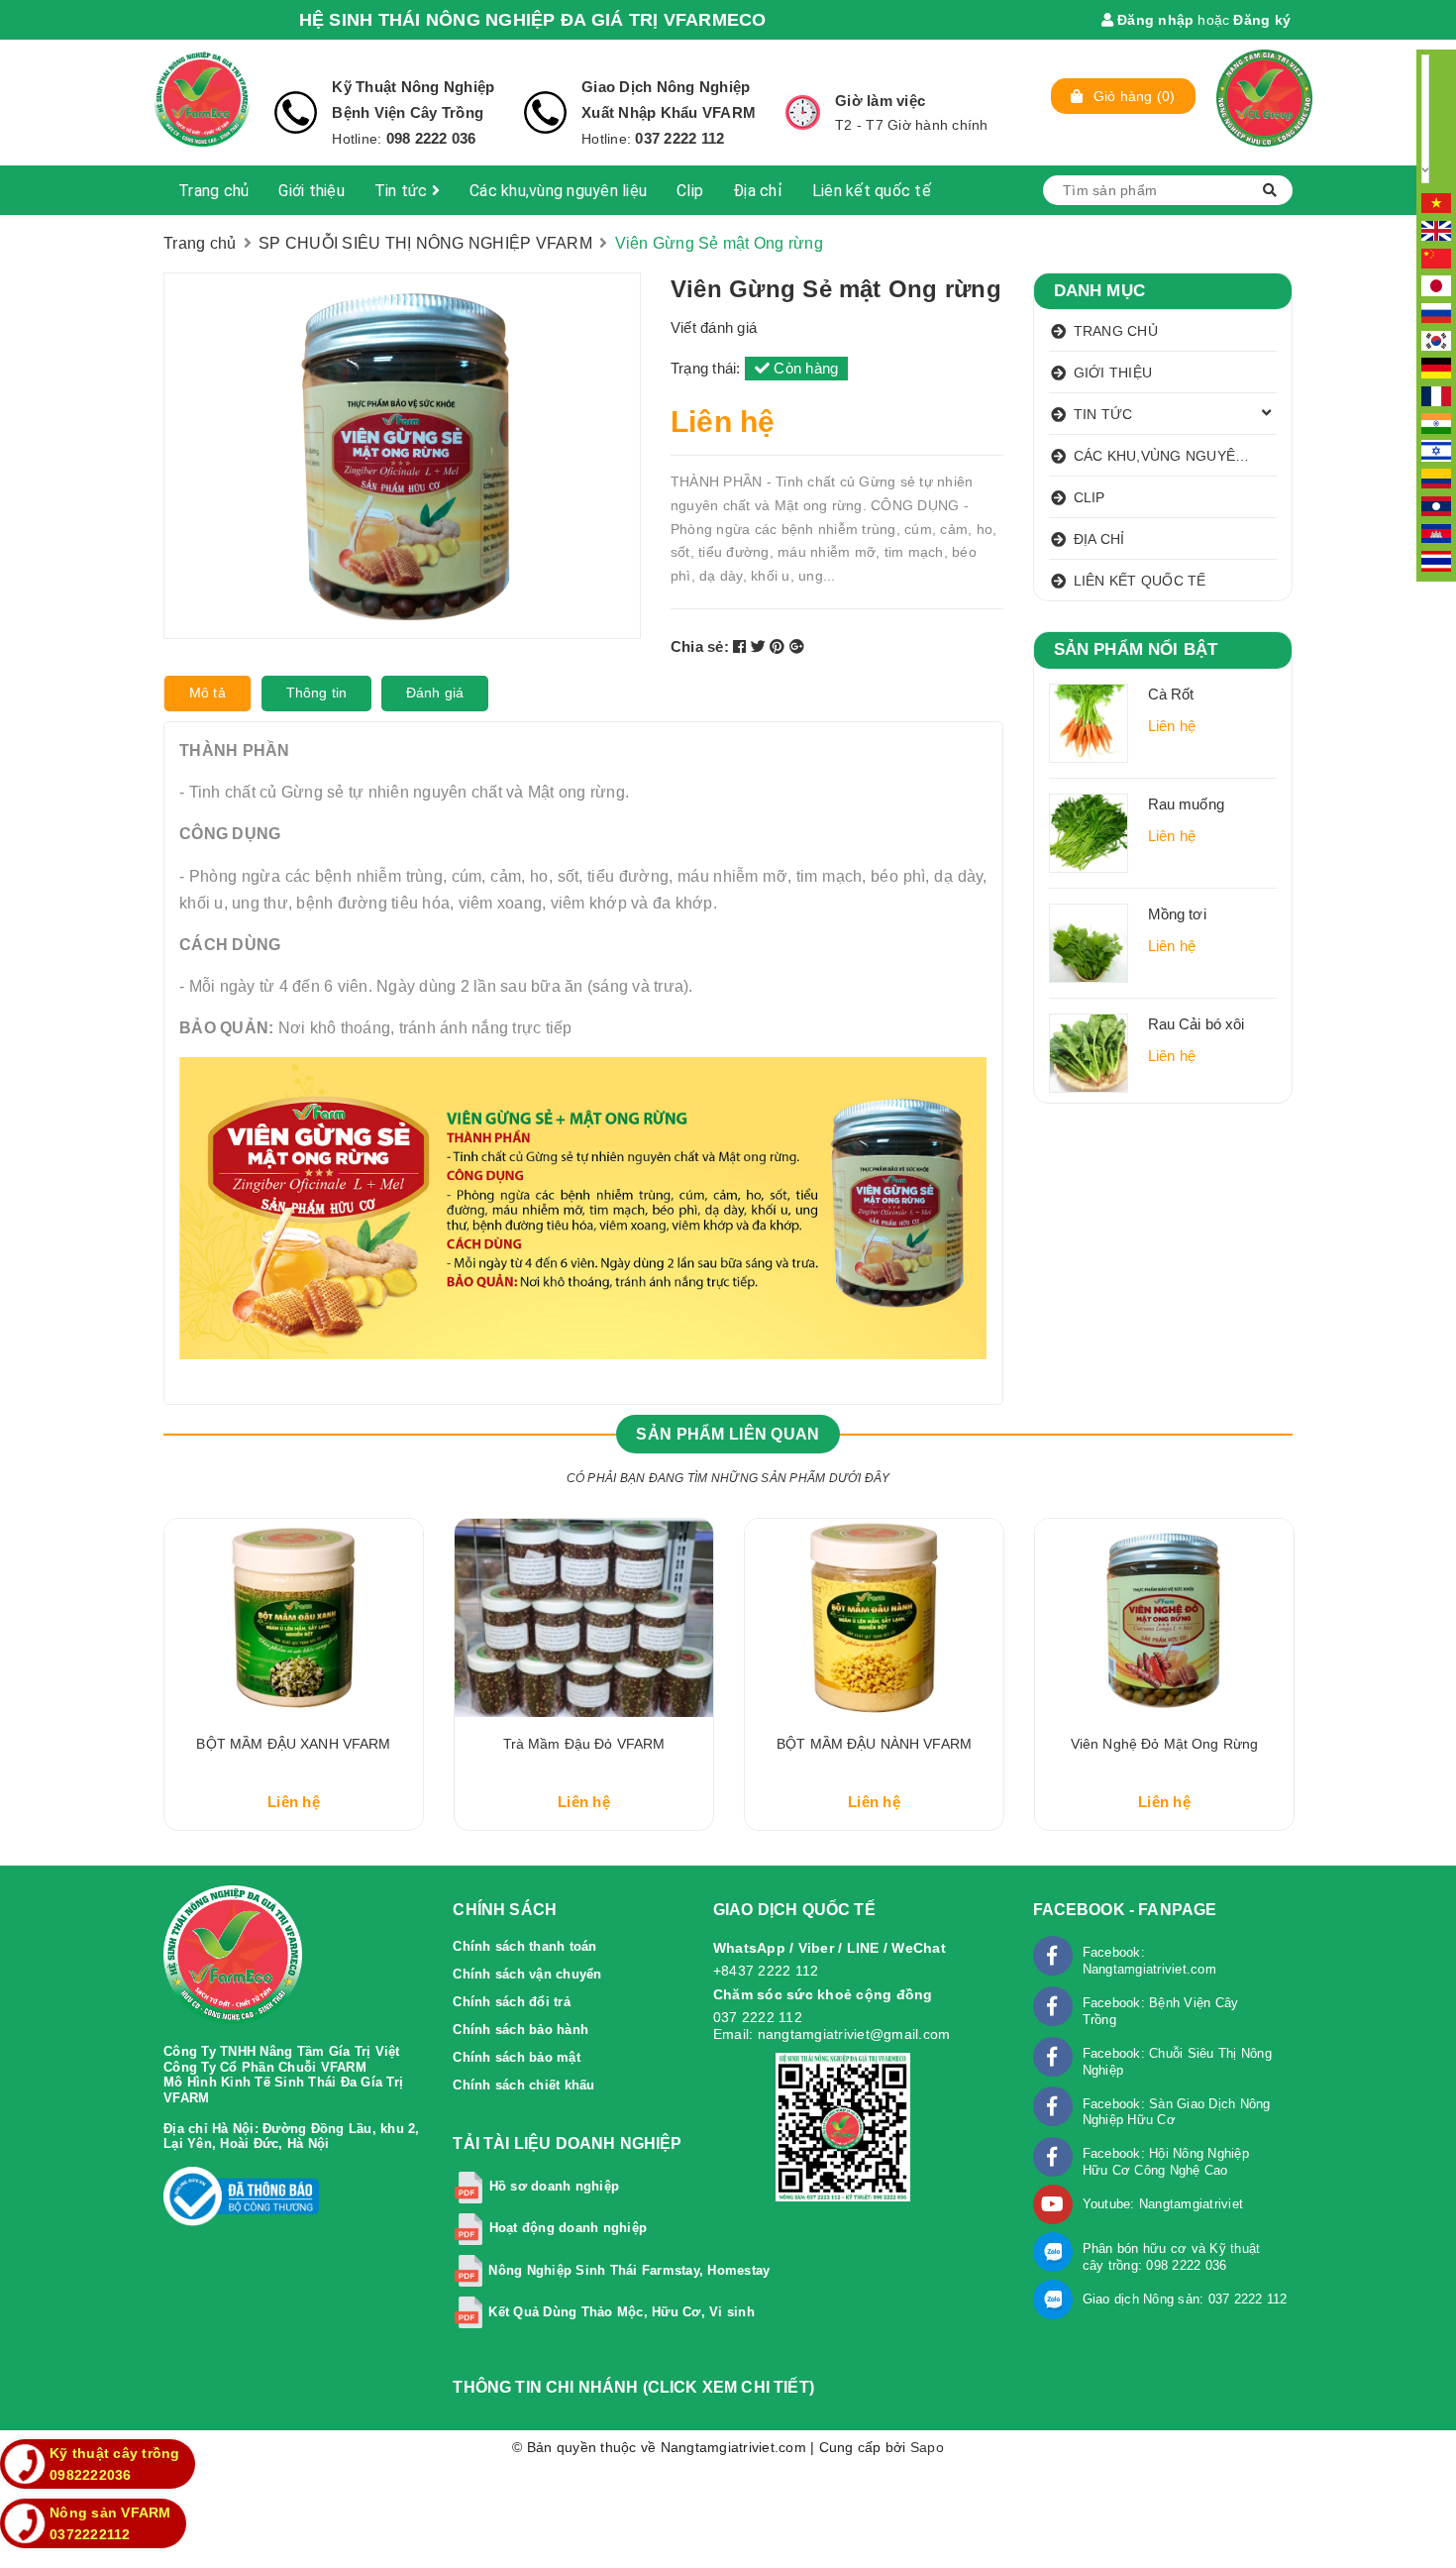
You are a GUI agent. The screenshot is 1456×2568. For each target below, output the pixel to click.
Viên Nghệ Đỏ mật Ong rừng (1165, 1744)
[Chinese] (1436, 257)
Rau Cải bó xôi (1196, 1024)
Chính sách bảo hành (520, 2030)
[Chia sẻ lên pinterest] (780, 646)
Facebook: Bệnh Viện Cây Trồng (1161, 2011)
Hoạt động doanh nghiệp (569, 2229)
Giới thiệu (312, 191)
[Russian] (1436, 312)
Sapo (927, 2447)
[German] (1436, 368)
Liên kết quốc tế (872, 191)
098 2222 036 (428, 138)
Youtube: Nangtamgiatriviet (1163, 2204)
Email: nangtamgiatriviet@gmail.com (832, 2034)
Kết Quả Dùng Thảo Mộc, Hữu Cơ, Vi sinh (622, 2312)
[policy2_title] (545, 112)
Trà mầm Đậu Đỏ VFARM (584, 1744)
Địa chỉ (758, 191)
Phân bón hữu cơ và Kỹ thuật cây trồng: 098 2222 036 (1172, 2257)
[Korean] (1436, 340)
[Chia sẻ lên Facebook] (742, 646)
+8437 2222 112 (766, 1971)
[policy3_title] (803, 112)
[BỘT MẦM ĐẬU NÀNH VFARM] (874, 1618)
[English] (1436, 230)
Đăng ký (1262, 20)
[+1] (797, 646)
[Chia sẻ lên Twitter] (761, 646)
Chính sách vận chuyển (527, 1974)
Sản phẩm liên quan (728, 1434)
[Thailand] (1436, 560)
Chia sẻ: (700, 646)
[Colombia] (1436, 478)
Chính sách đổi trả (512, 2002)
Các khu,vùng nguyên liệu (558, 191)
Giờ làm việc (880, 101)
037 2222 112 (679, 138)
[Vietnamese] (1436, 202)
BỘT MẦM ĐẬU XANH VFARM (293, 1744)
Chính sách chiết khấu (523, 2085)
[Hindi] (1436, 422)
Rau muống (1186, 804)
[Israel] (1436, 450)
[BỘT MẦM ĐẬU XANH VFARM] (294, 1618)
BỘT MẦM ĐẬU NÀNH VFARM (874, 1744)
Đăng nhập (1154, 20)
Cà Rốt (1171, 694)
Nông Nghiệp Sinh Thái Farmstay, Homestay (629, 2270)
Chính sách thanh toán (524, 1946)
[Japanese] (1436, 284)
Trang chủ (213, 191)
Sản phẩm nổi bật (1136, 649)
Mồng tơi (1177, 914)
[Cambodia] (1436, 532)
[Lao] (1436, 505)
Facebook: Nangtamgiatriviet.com (1149, 1961)
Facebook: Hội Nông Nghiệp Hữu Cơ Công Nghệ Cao (1166, 2162)
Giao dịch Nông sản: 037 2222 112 (1185, 2299)
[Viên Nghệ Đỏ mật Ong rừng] (1164, 1618)
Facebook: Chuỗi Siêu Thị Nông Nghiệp (1177, 2062)
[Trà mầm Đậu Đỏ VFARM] (584, 1618)
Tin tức (403, 191)
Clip (690, 191)
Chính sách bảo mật (517, 2057)
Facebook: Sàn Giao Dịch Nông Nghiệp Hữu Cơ (1177, 2112)
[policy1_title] (296, 112)
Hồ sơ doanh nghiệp (555, 2187)
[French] (1436, 394)
